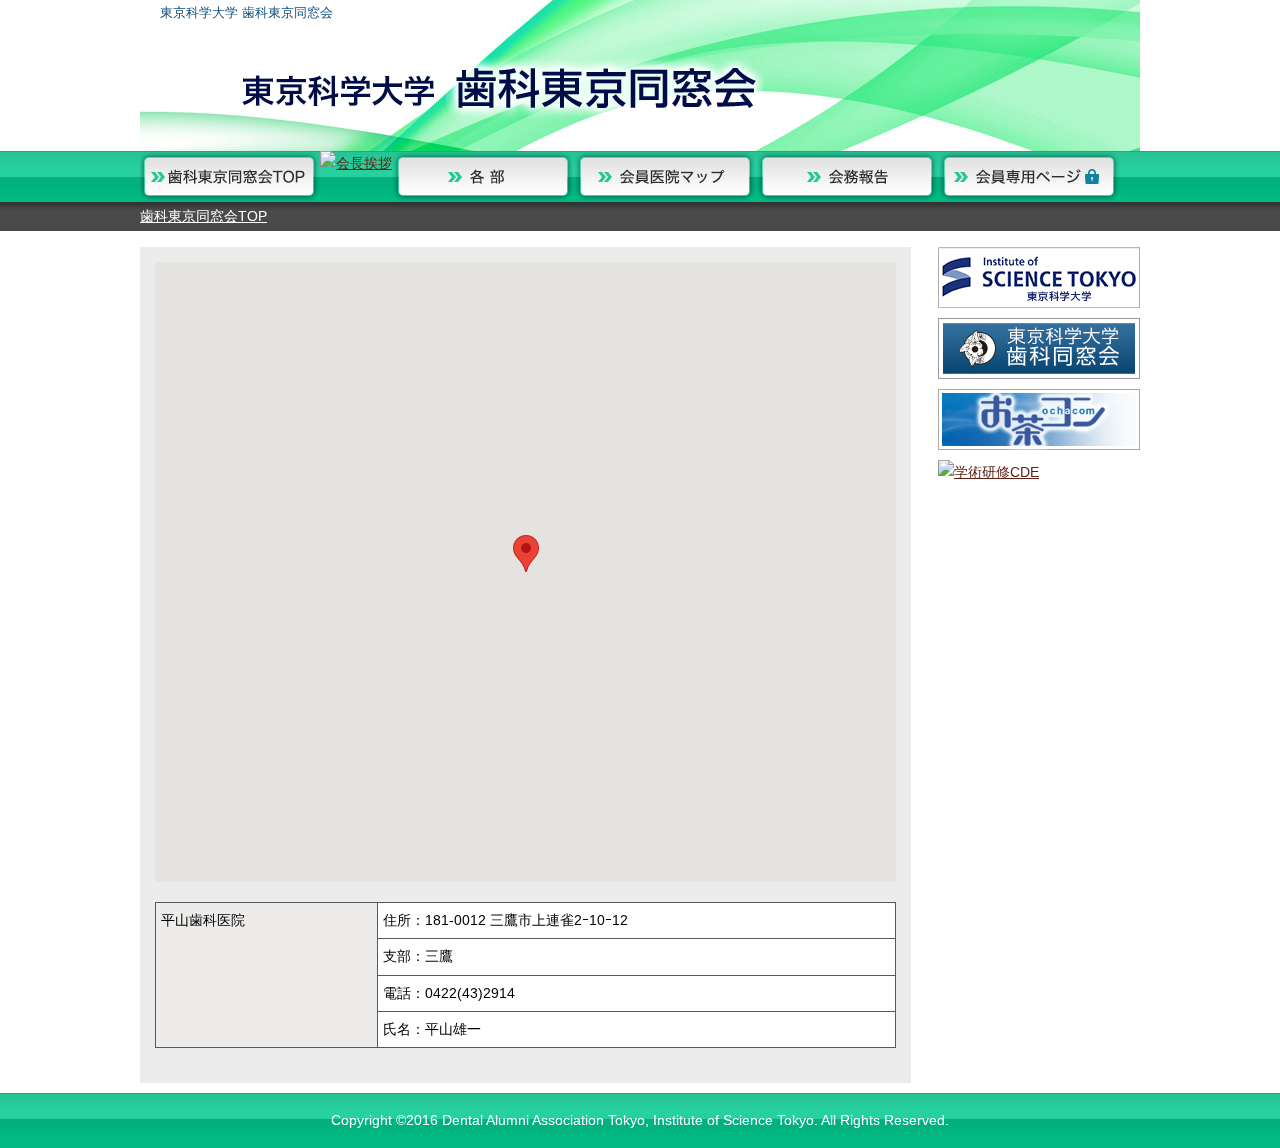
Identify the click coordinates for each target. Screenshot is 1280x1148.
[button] (526, 553)
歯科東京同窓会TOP (203, 216)
